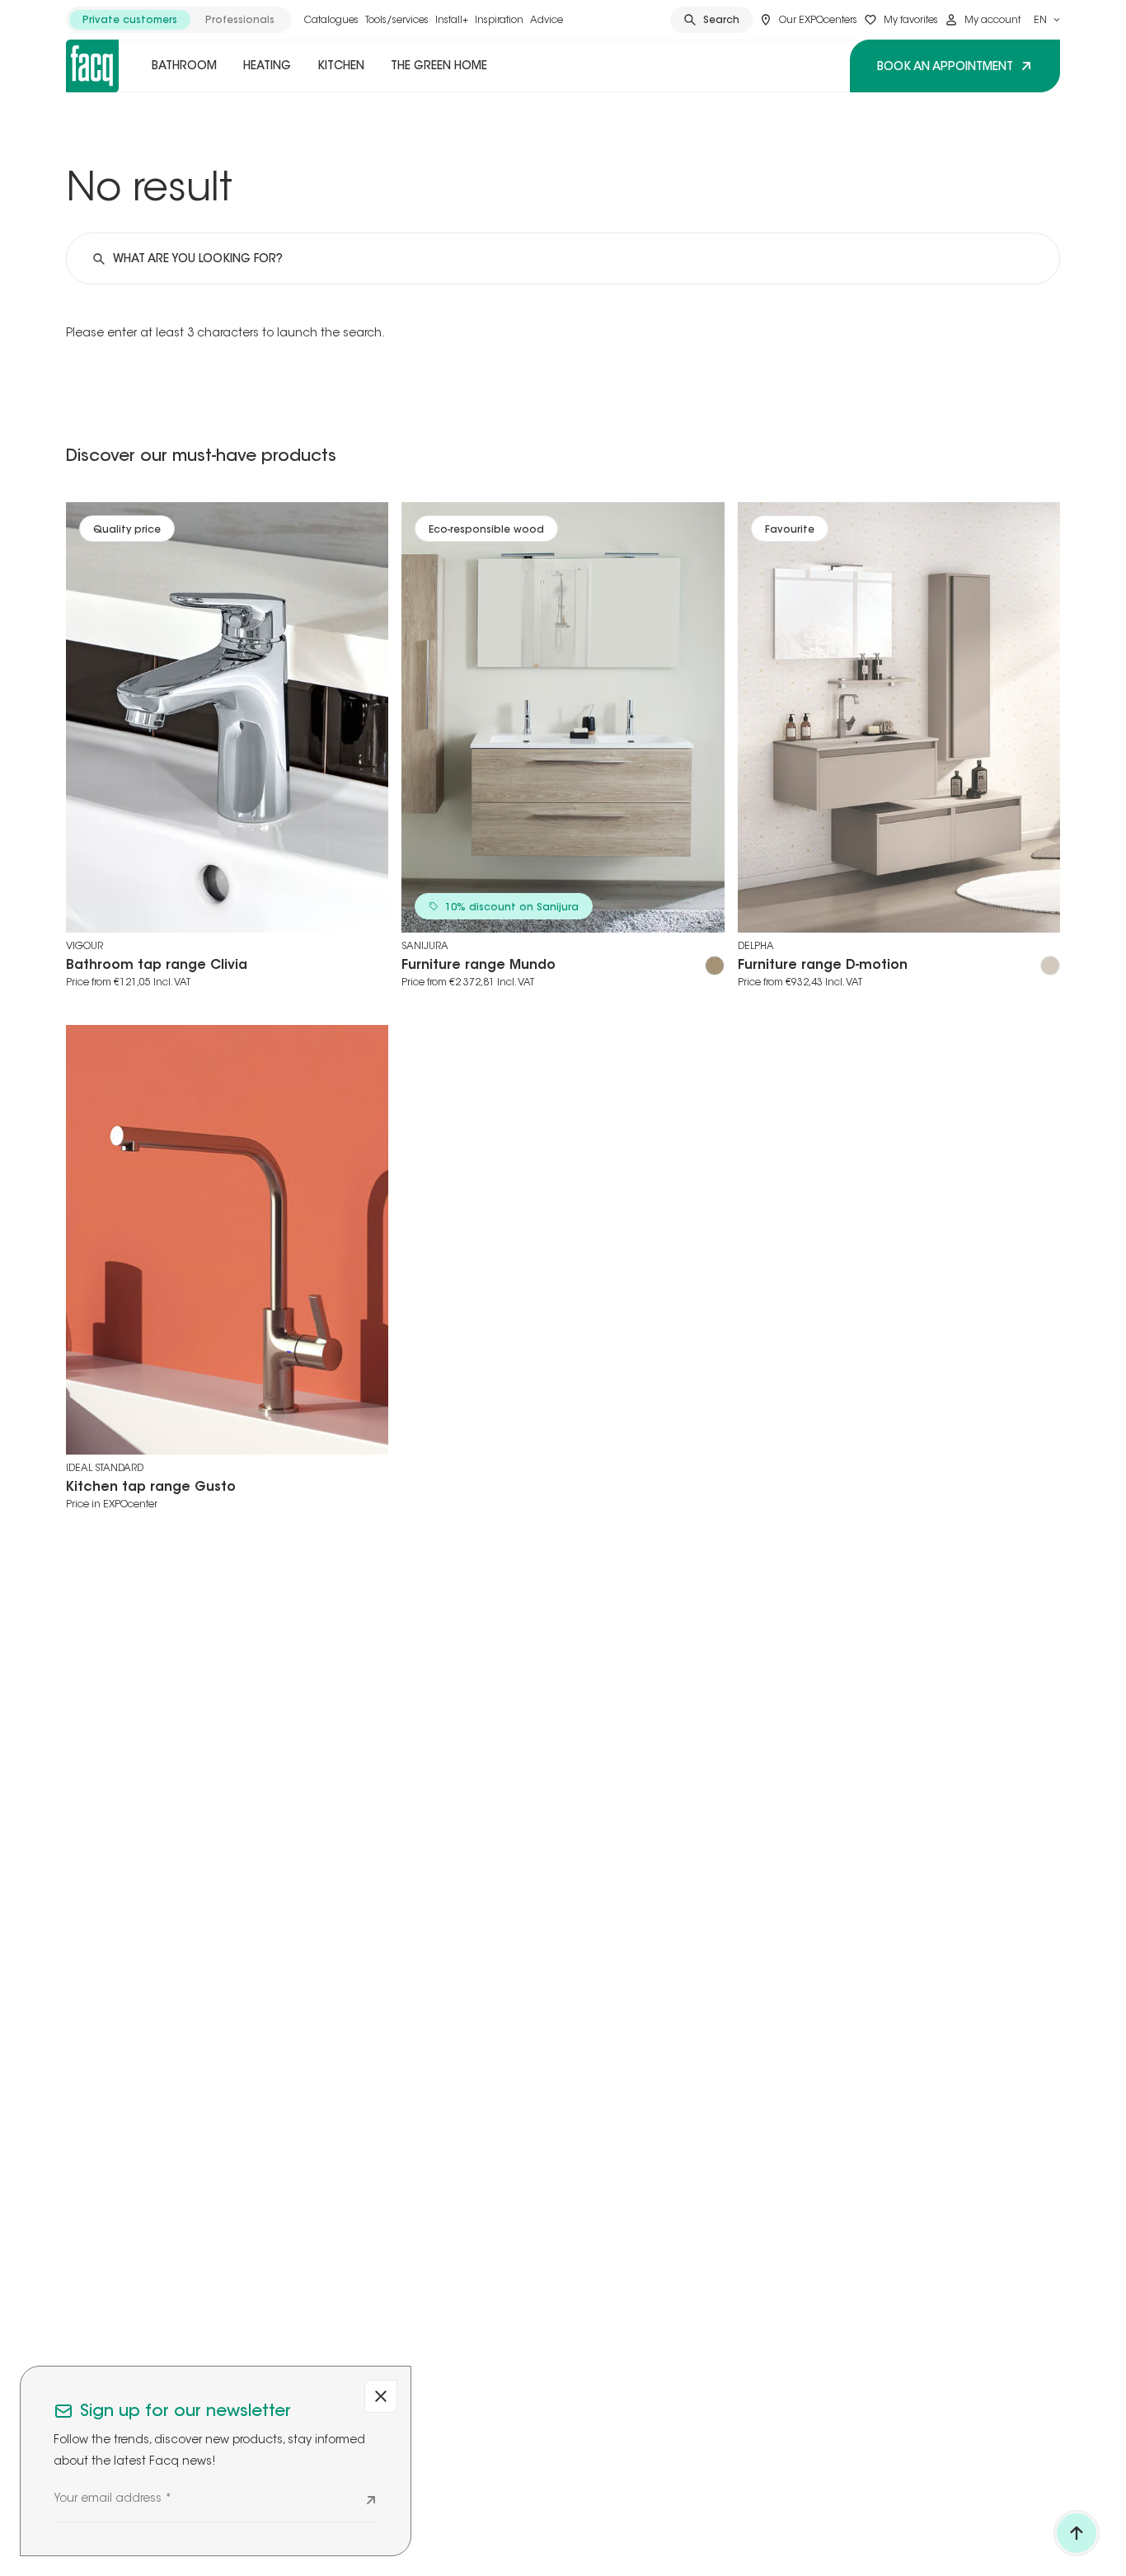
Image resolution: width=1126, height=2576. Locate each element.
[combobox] (1047, 20)
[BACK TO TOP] (1077, 2533)
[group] (178, 20)
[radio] (130, 20)
